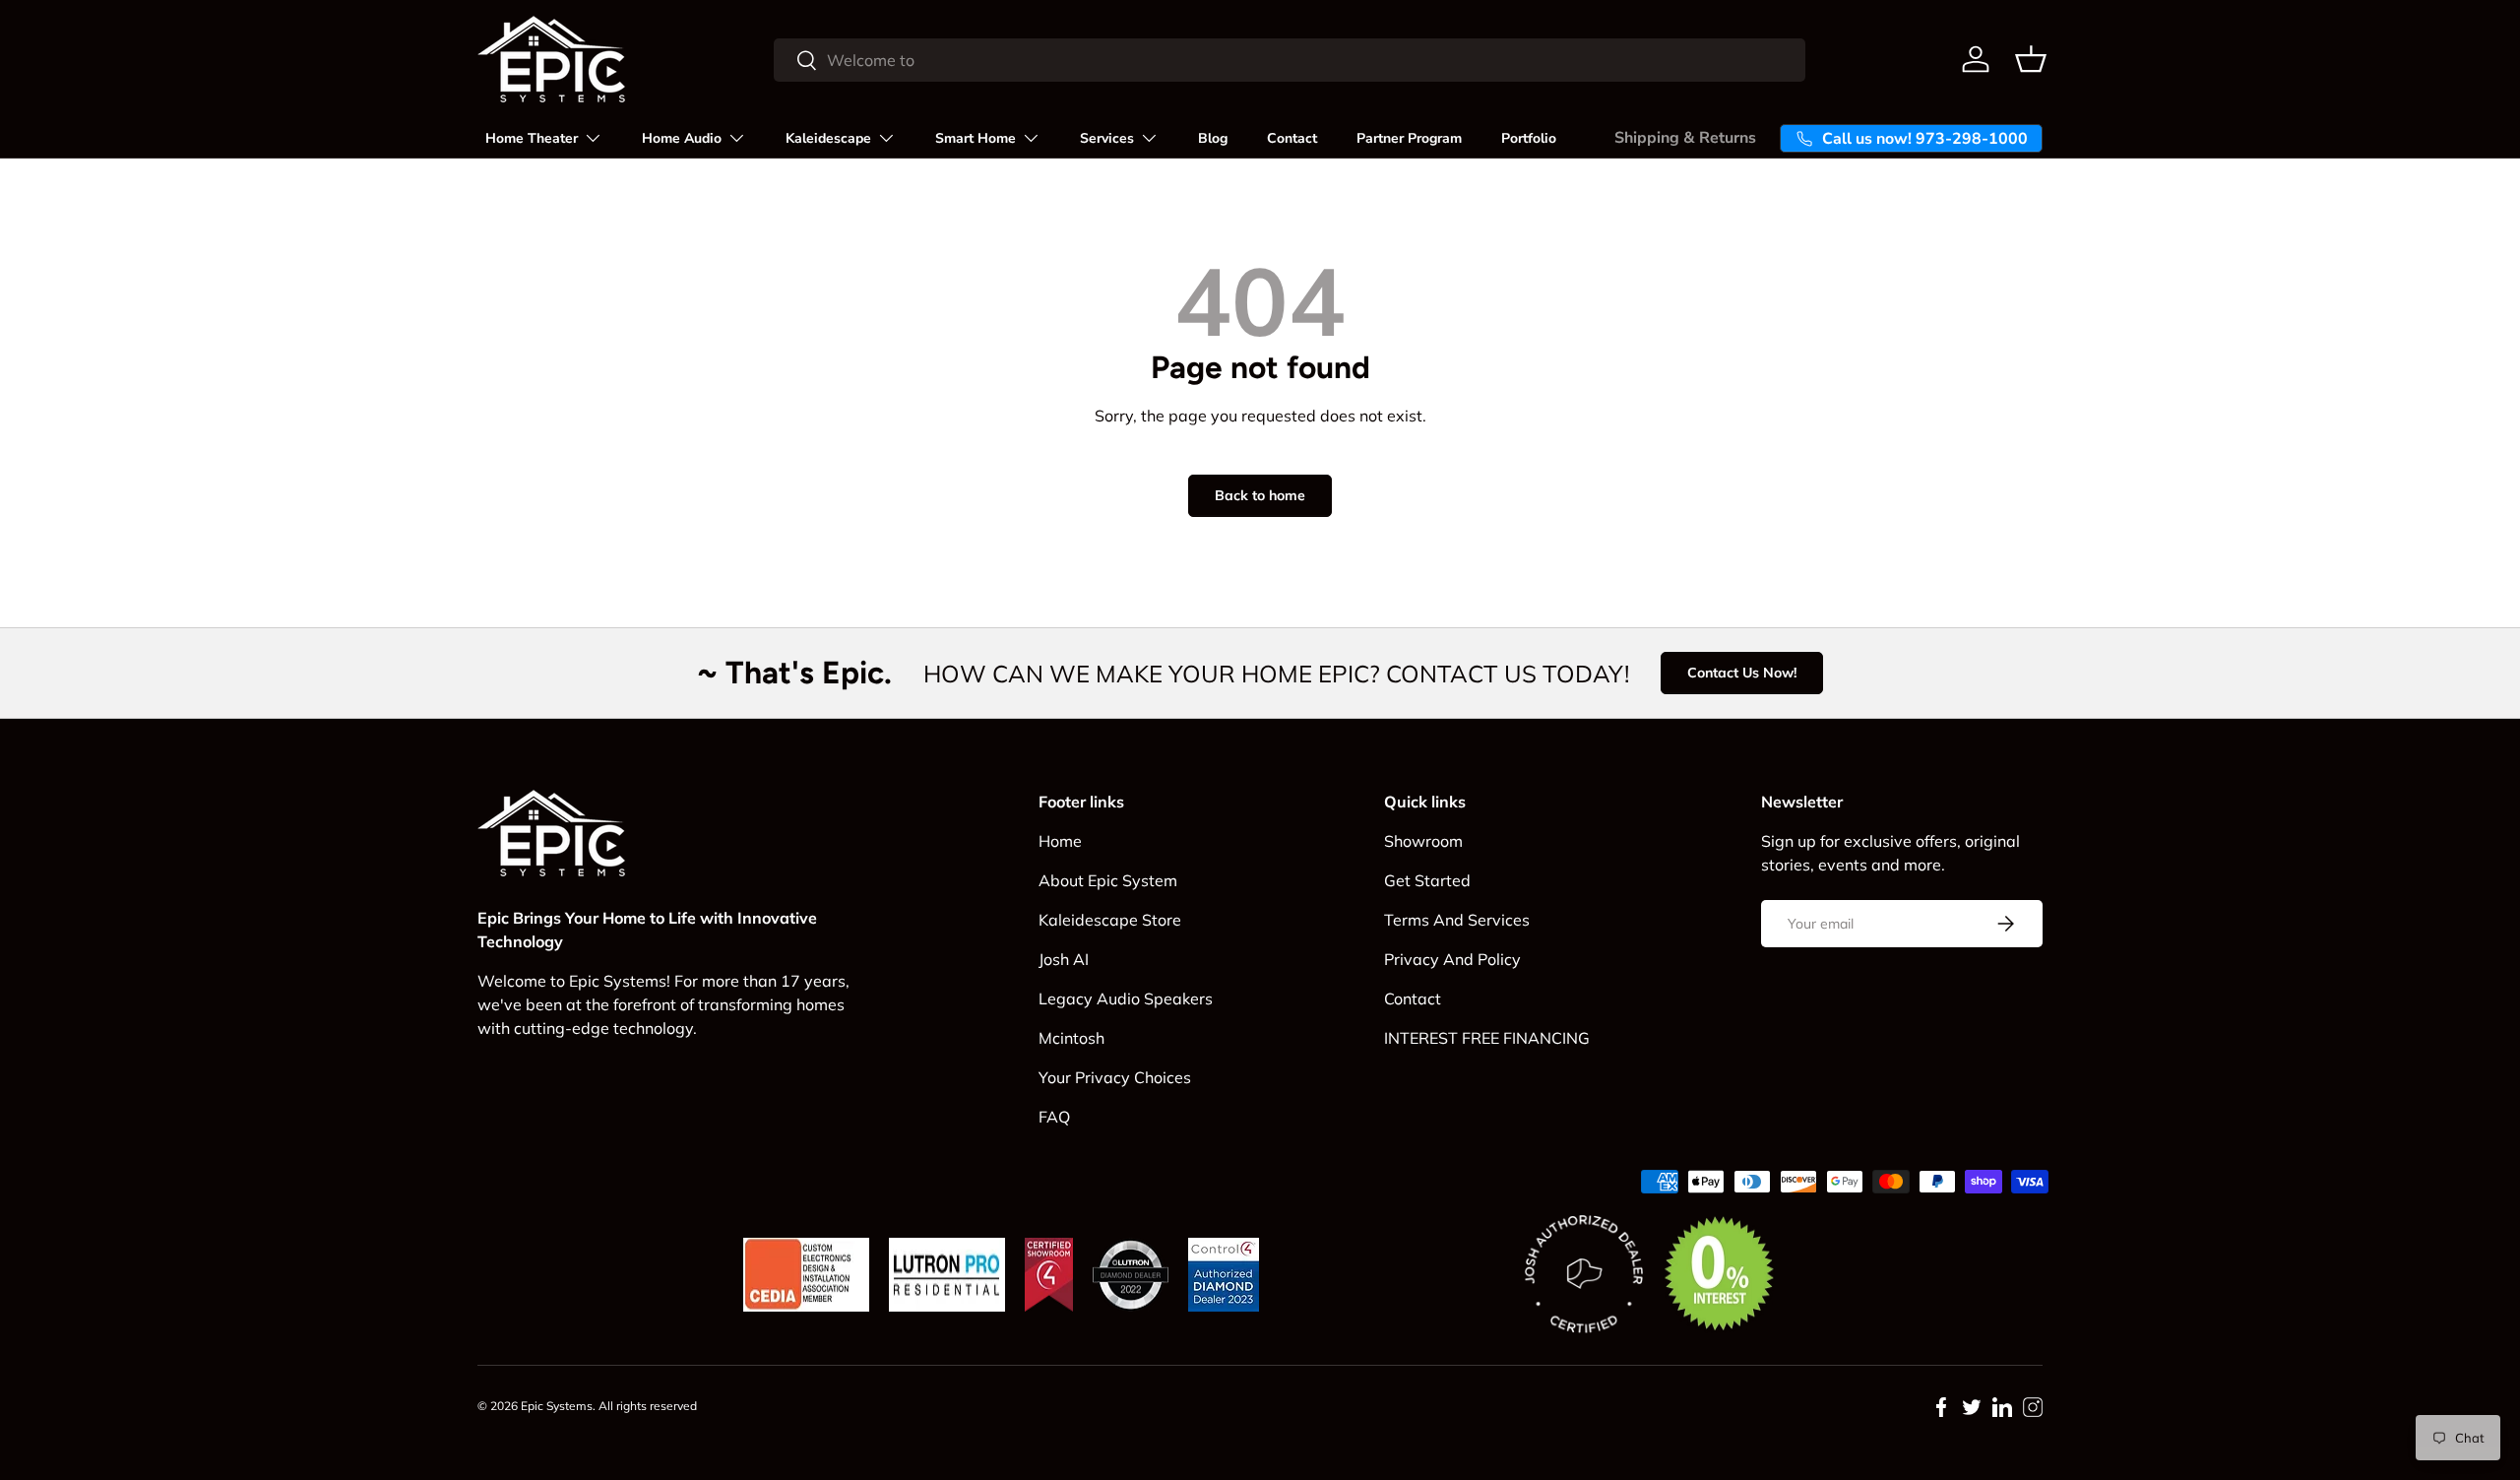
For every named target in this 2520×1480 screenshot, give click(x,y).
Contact (1292, 138)
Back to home (1260, 495)
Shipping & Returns (1685, 138)
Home (1060, 841)
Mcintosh (1071, 1038)
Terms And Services (1457, 920)
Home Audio (682, 138)
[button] (2031, 59)
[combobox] (1290, 60)
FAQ (1054, 1117)
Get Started (1427, 880)
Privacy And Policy (1452, 959)
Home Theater (532, 138)
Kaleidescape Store (1110, 920)
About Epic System (1108, 880)
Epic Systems (557, 1406)
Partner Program (1409, 138)
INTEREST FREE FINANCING (1487, 1038)
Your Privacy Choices (1115, 1077)
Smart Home (976, 138)
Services (1107, 138)
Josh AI (1064, 959)
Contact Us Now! (1742, 673)
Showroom (1423, 841)
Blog (1213, 138)
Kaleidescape (828, 138)
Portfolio (1529, 138)
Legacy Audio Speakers (1126, 998)
